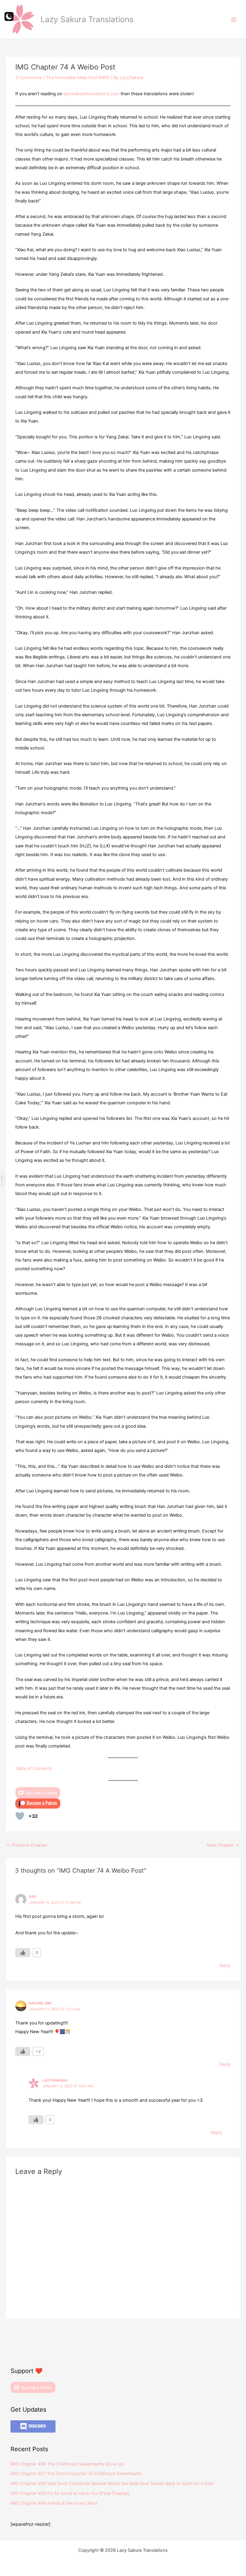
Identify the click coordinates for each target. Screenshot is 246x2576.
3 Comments (29, 78)
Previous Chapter (27, 1845)
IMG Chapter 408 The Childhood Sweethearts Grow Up (67, 2464)
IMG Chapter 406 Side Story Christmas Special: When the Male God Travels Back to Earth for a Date (112, 2483)
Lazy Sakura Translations (87, 19)
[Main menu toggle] (234, 19)
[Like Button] (20, 1816)
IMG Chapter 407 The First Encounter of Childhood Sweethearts (76, 2474)
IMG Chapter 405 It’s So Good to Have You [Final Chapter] (70, 2493)
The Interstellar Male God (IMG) (78, 78)
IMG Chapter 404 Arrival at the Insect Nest (54, 2503)
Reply (225, 1965)
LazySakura (55, 2080)
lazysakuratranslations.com (91, 94)
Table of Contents (34, 1768)
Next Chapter (223, 1845)
